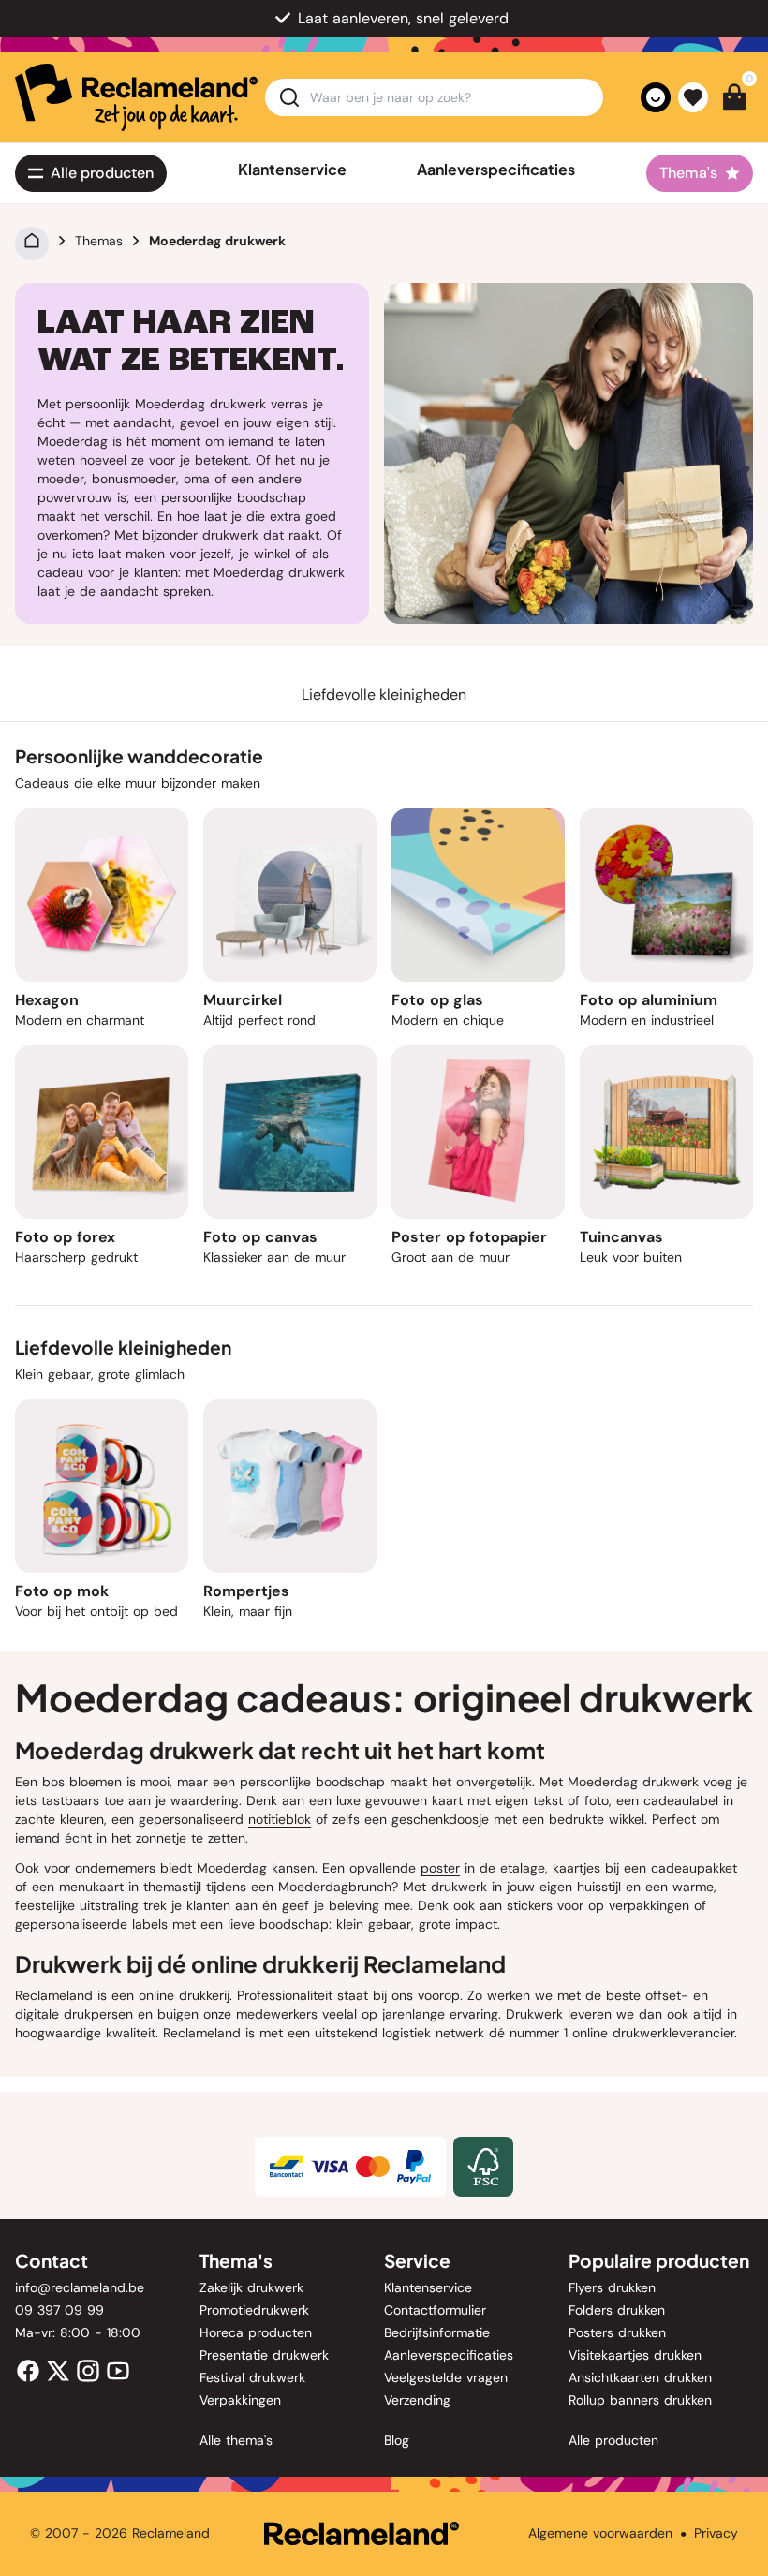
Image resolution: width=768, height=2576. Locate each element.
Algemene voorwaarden (600, 2533)
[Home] (32, 241)
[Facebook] (28, 2369)
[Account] (656, 97)
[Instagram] (88, 2369)
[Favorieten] (693, 97)
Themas (99, 241)
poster (440, 1868)
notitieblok (280, 1819)
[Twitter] (58, 2369)
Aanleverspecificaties (496, 170)
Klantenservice (292, 170)
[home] (136, 97)
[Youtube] (118, 2369)
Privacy (716, 2533)
